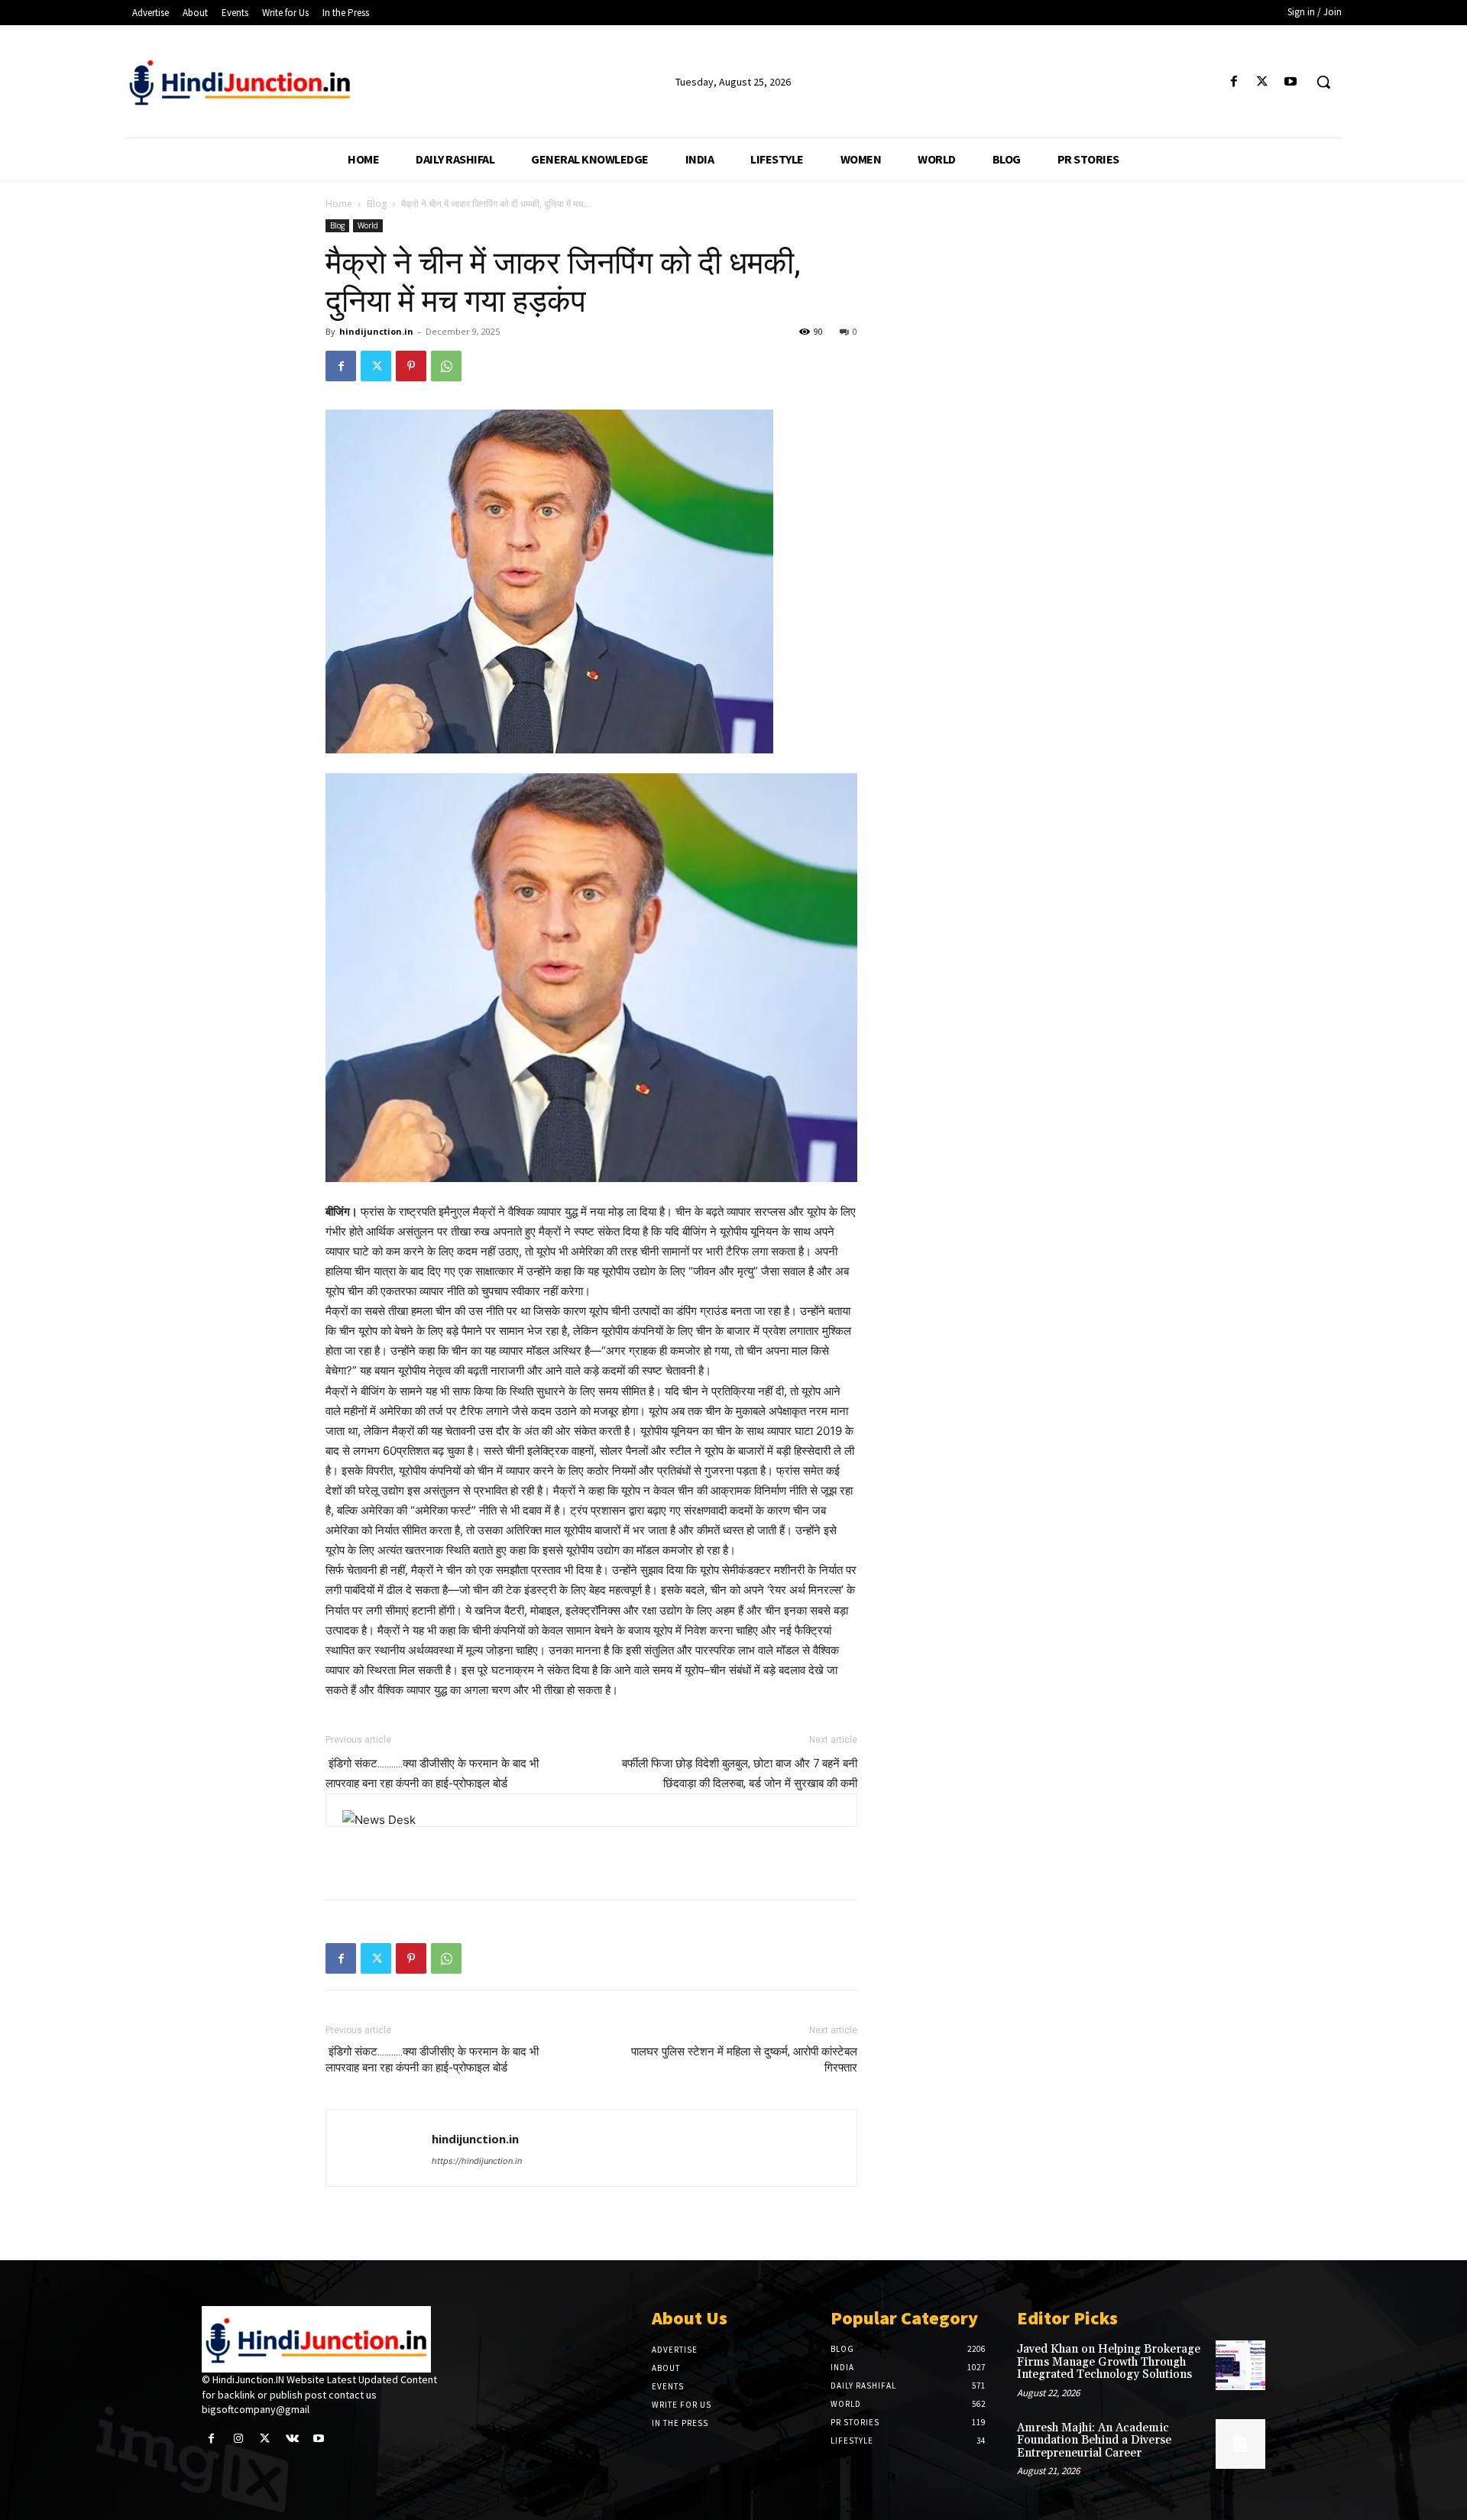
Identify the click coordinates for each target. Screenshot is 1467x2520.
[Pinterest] (411, 366)
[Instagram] (238, 2439)
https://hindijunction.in (477, 2161)
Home (339, 204)
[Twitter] (1263, 82)
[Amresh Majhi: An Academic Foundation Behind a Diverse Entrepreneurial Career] (1240, 2444)
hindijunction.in (376, 331)
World (368, 225)
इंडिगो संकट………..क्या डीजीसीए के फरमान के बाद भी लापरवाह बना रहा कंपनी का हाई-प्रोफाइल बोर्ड (432, 2060)
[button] (1323, 82)
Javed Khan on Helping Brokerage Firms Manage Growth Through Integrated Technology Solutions (1109, 2362)
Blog (377, 204)
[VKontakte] (292, 2439)
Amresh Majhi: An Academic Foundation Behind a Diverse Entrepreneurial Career (1094, 2441)
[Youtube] (1291, 82)
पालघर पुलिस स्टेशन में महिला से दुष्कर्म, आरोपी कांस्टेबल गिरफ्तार (744, 2060)
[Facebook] (1234, 82)
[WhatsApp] (446, 366)
